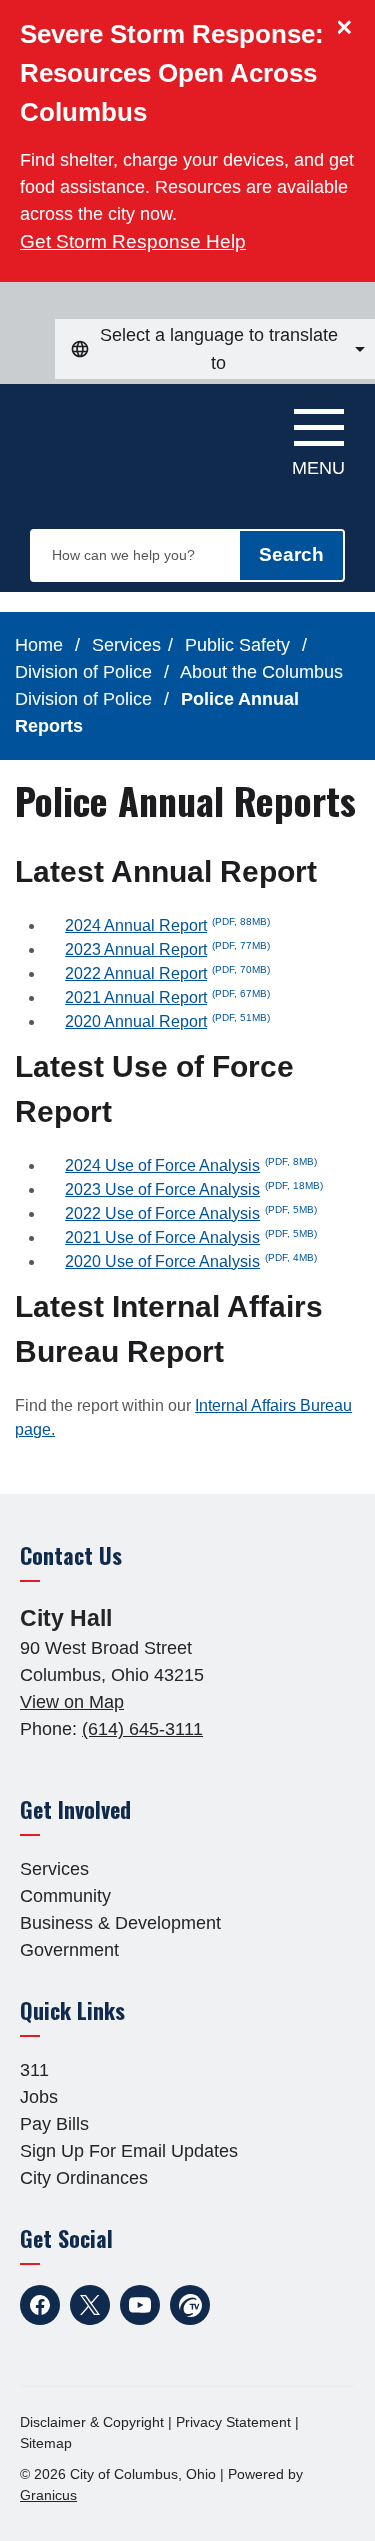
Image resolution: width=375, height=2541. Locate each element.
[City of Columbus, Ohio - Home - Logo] (121, 434)
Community (65, 1896)
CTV (190, 2305)
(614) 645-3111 (142, 1729)
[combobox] (215, 349)
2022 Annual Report (167, 973)
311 (34, 2070)
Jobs (39, 2097)
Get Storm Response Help (133, 241)
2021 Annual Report (167, 997)
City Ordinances (84, 2178)
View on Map (72, 1702)
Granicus (48, 2495)
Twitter (90, 2305)
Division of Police (86, 672)
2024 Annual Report (167, 925)
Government (69, 1950)
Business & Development (120, 1923)
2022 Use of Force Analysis (191, 1213)
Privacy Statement (233, 2422)
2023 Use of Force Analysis (194, 1189)
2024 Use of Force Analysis (191, 1165)
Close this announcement (350, 22)
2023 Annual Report (167, 949)
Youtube (140, 2305)
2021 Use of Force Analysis (191, 1237)
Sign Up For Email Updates (129, 2151)
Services (126, 645)
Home (39, 645)
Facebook (40, 2305)
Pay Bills (54, 2124)
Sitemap (46, 2443)
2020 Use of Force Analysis (191, 1261)
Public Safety (240, 645)
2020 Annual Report (167, 1021)
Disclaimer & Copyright (92, 2422)
